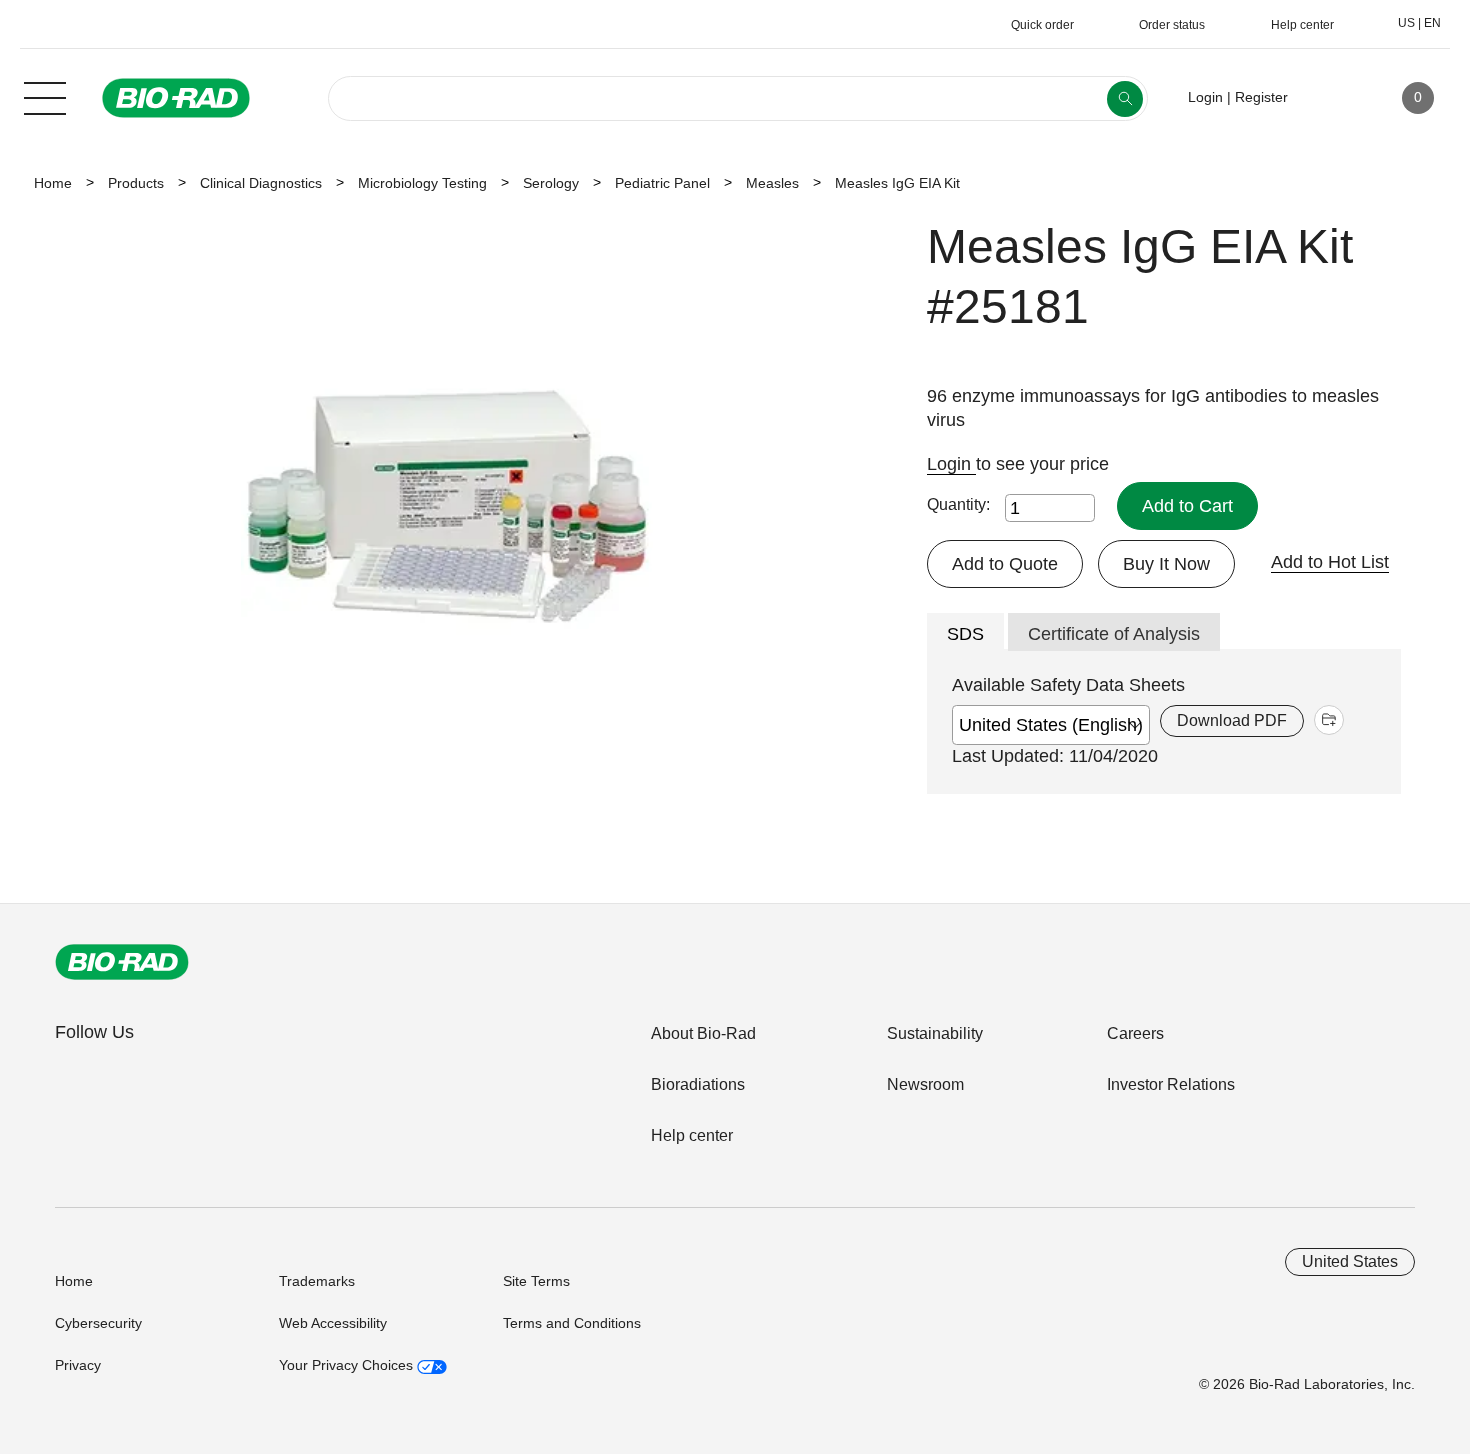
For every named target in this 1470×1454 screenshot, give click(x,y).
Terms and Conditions (572, 1323)
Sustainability (935, 1033)
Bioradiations (698, 1084)
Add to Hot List (1330, 562)
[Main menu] (45, 96)
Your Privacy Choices (348, 1365)
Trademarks (317, 1281)
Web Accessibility (333, 1323)
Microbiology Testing (422, 183)
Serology (551, 183)
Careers (1135, 1033)
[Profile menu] (1332, 98)
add (1329, 720)
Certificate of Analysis (1114, 634)
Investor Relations (1171, 1084)
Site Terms (536, 1281)
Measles (772, 183)
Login (951, 464)
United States (1350, 1261)
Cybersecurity (98, 1323)
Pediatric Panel (662, 183)
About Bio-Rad (703, 1033)
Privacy (78, 1365)
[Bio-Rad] (122, 962)
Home (53, 183)
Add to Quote (1005, 564)
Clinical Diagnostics (261, 183)
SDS (965, 634)
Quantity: (958, 504)
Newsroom (925, 1084)
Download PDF (1232, 720)
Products (136, 183)
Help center (692, 1135)
